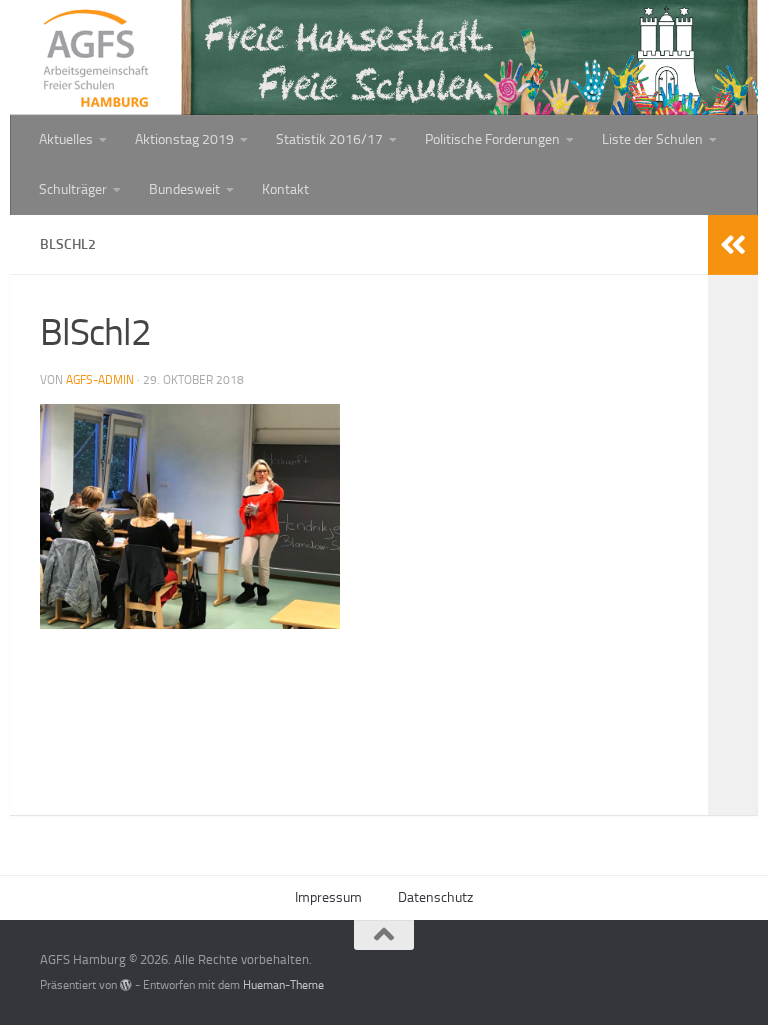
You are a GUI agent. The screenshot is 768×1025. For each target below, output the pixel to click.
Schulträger (73, 189)
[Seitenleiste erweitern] (733, 245)
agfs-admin (100, 380)
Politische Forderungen (492, 139)
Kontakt (285, 189)
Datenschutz (435, 897)
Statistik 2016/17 (329, 139)
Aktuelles (66, 139)
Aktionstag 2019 (184, 139)
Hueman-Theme (283, 985)
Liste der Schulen (652, 139)
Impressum (328, 897)
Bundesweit (184, 189)
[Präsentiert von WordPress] (126, 985)
